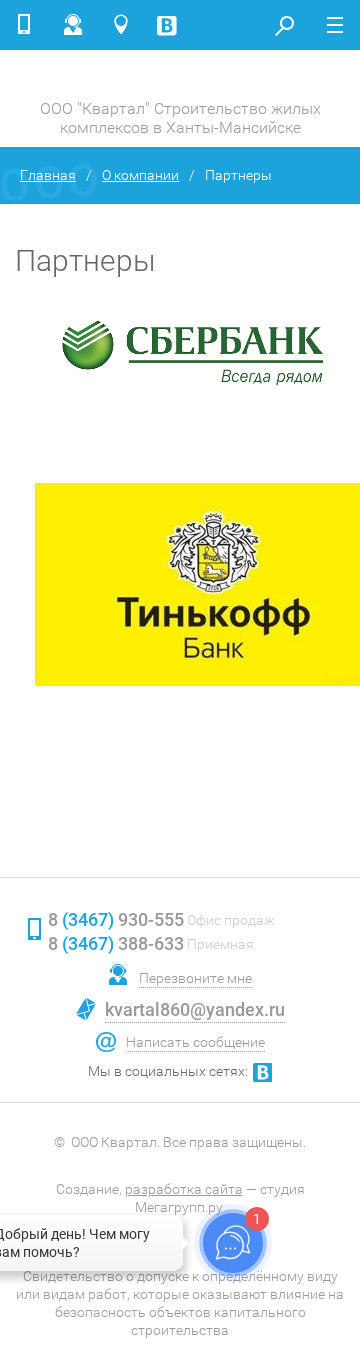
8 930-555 (116, 919)
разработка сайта (184, 1189)
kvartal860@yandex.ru (195, 1009)
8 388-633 (116, 943)
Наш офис (125, 25)
